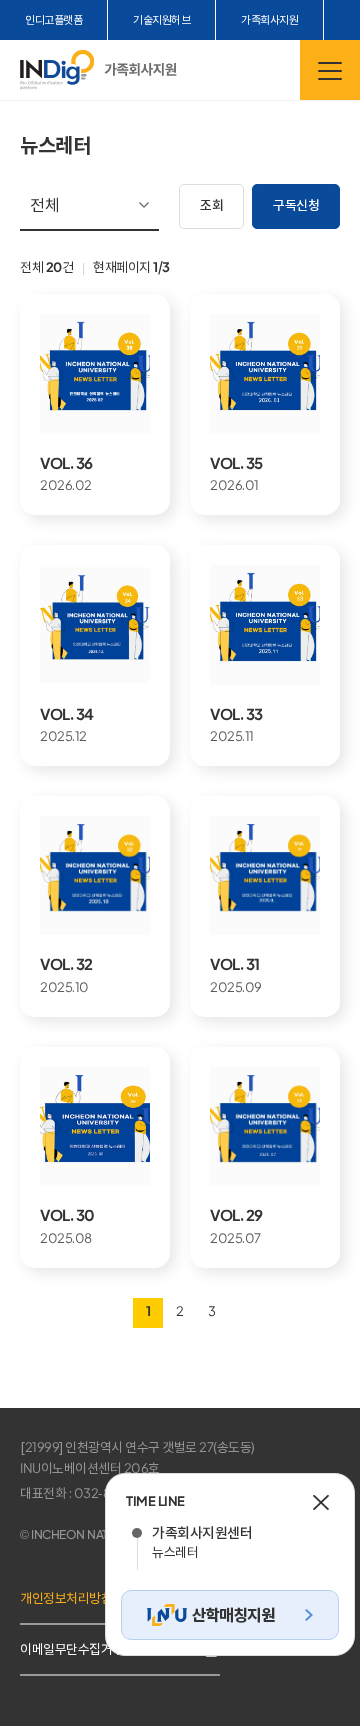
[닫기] (321, 1502)
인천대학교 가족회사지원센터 (141, 70)
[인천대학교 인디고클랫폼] (57, 70)
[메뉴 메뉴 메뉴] (330, 70)
